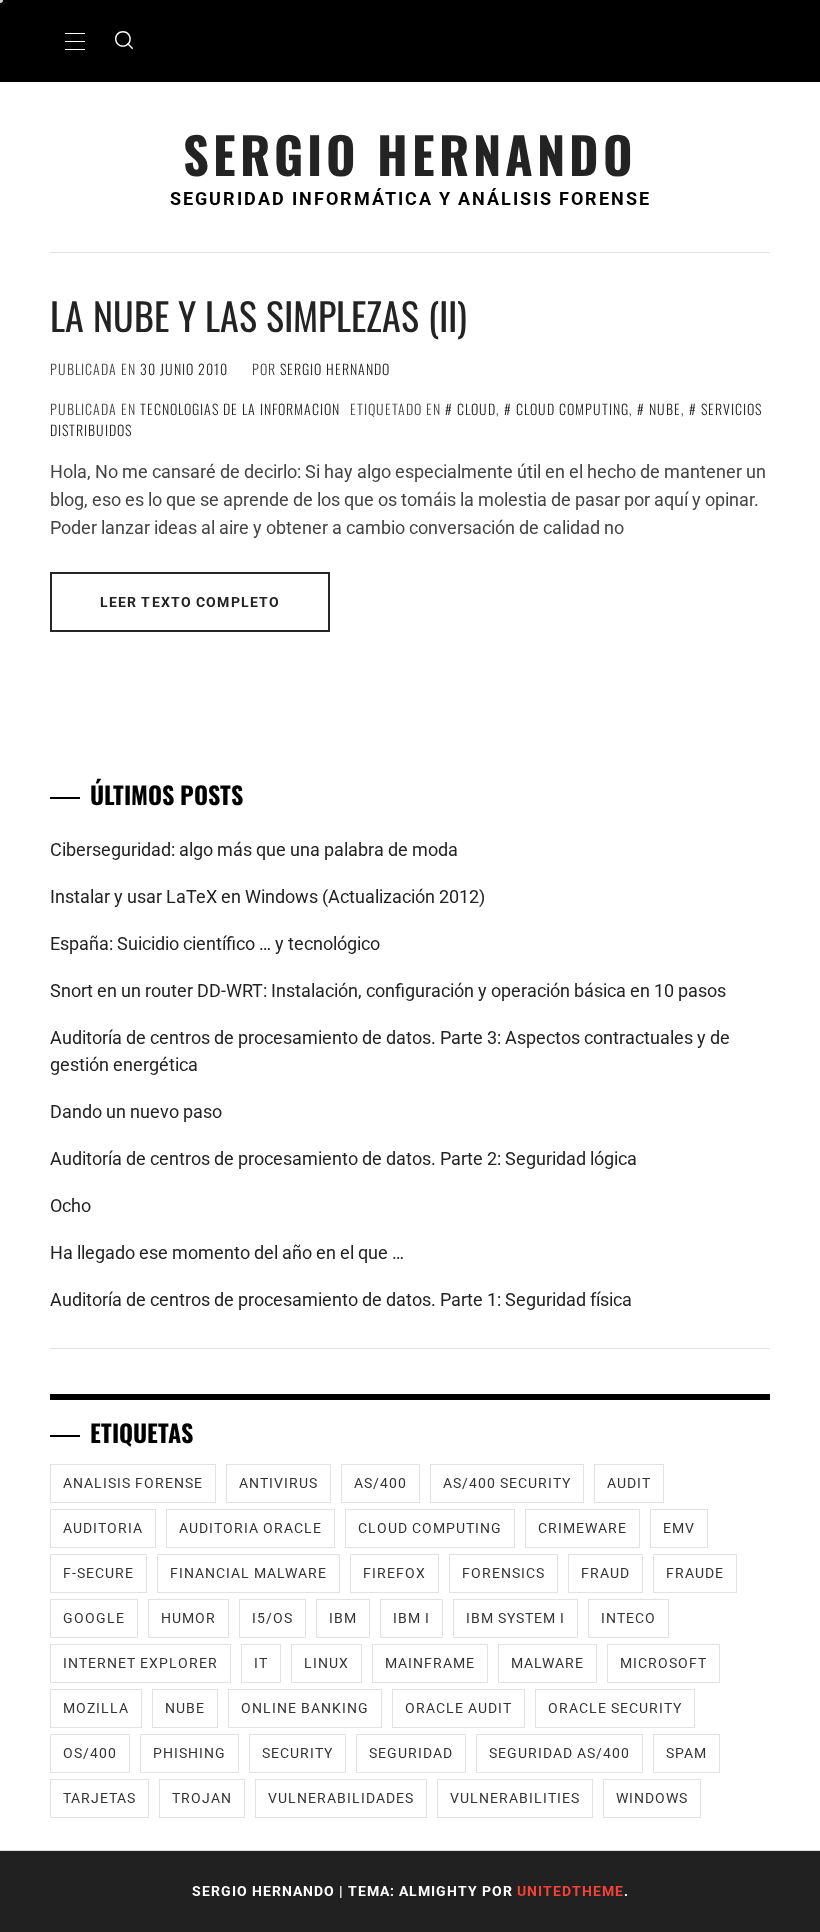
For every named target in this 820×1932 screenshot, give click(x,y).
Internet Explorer (140, 1663)
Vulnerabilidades (341, 1798)
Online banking (305, 1708)
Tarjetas (99, 1798)
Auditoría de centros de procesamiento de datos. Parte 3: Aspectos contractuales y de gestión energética (390, 1051)
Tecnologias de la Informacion (240, 408)
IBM (343, 1618)
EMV (679, 1528)
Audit (629, 1483)
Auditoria (103, 1528)
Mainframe (430, 1663)
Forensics (503, 1573)
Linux (326, 1663)
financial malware (248, 1573)
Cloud (476, 408)
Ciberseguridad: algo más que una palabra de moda (254, 849)
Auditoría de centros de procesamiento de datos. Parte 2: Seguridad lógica (343, 1158)
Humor (188, 1618)
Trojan (202, 1798)
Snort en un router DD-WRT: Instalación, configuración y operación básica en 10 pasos (388, 990)
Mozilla (96, 1708)
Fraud (605, 1573)
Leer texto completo (190, 602)
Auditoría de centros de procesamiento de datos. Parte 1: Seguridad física (341, 1299)
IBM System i (515, 1618)
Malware (547, 1663)
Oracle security (615, 1708)
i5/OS (272, 1618)
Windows (652, 1798)
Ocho (70, 1205)
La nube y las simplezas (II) (258, 315)
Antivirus (278, 1483)
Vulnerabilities (515, 1798)
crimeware (582, 1528)
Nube (665, 408)
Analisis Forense (133, 1483)
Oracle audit (458, 1708)
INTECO (628, 1618)
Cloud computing (572, 408)
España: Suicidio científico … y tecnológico (215, 943)
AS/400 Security (507, 1483)
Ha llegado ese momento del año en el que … (227, 1252)
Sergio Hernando (410, 153)
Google (94, 1618)
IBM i (411, 1618)
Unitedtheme (570, 1891)
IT (261, 1663)
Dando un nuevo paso (136, 1111)
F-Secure (98, 1573)
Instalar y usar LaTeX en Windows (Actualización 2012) (267, 896)
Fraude (695, 1573)
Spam (686, 1753)
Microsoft (663, 1663)
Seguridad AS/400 (559, 1753)
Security (297, 1753)
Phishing (189, 1753)
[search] (124, 41)
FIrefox (394, 1573)
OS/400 (90, 1753)
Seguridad (411, 1753)
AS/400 (380, 1483)
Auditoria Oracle (250, 1528)
